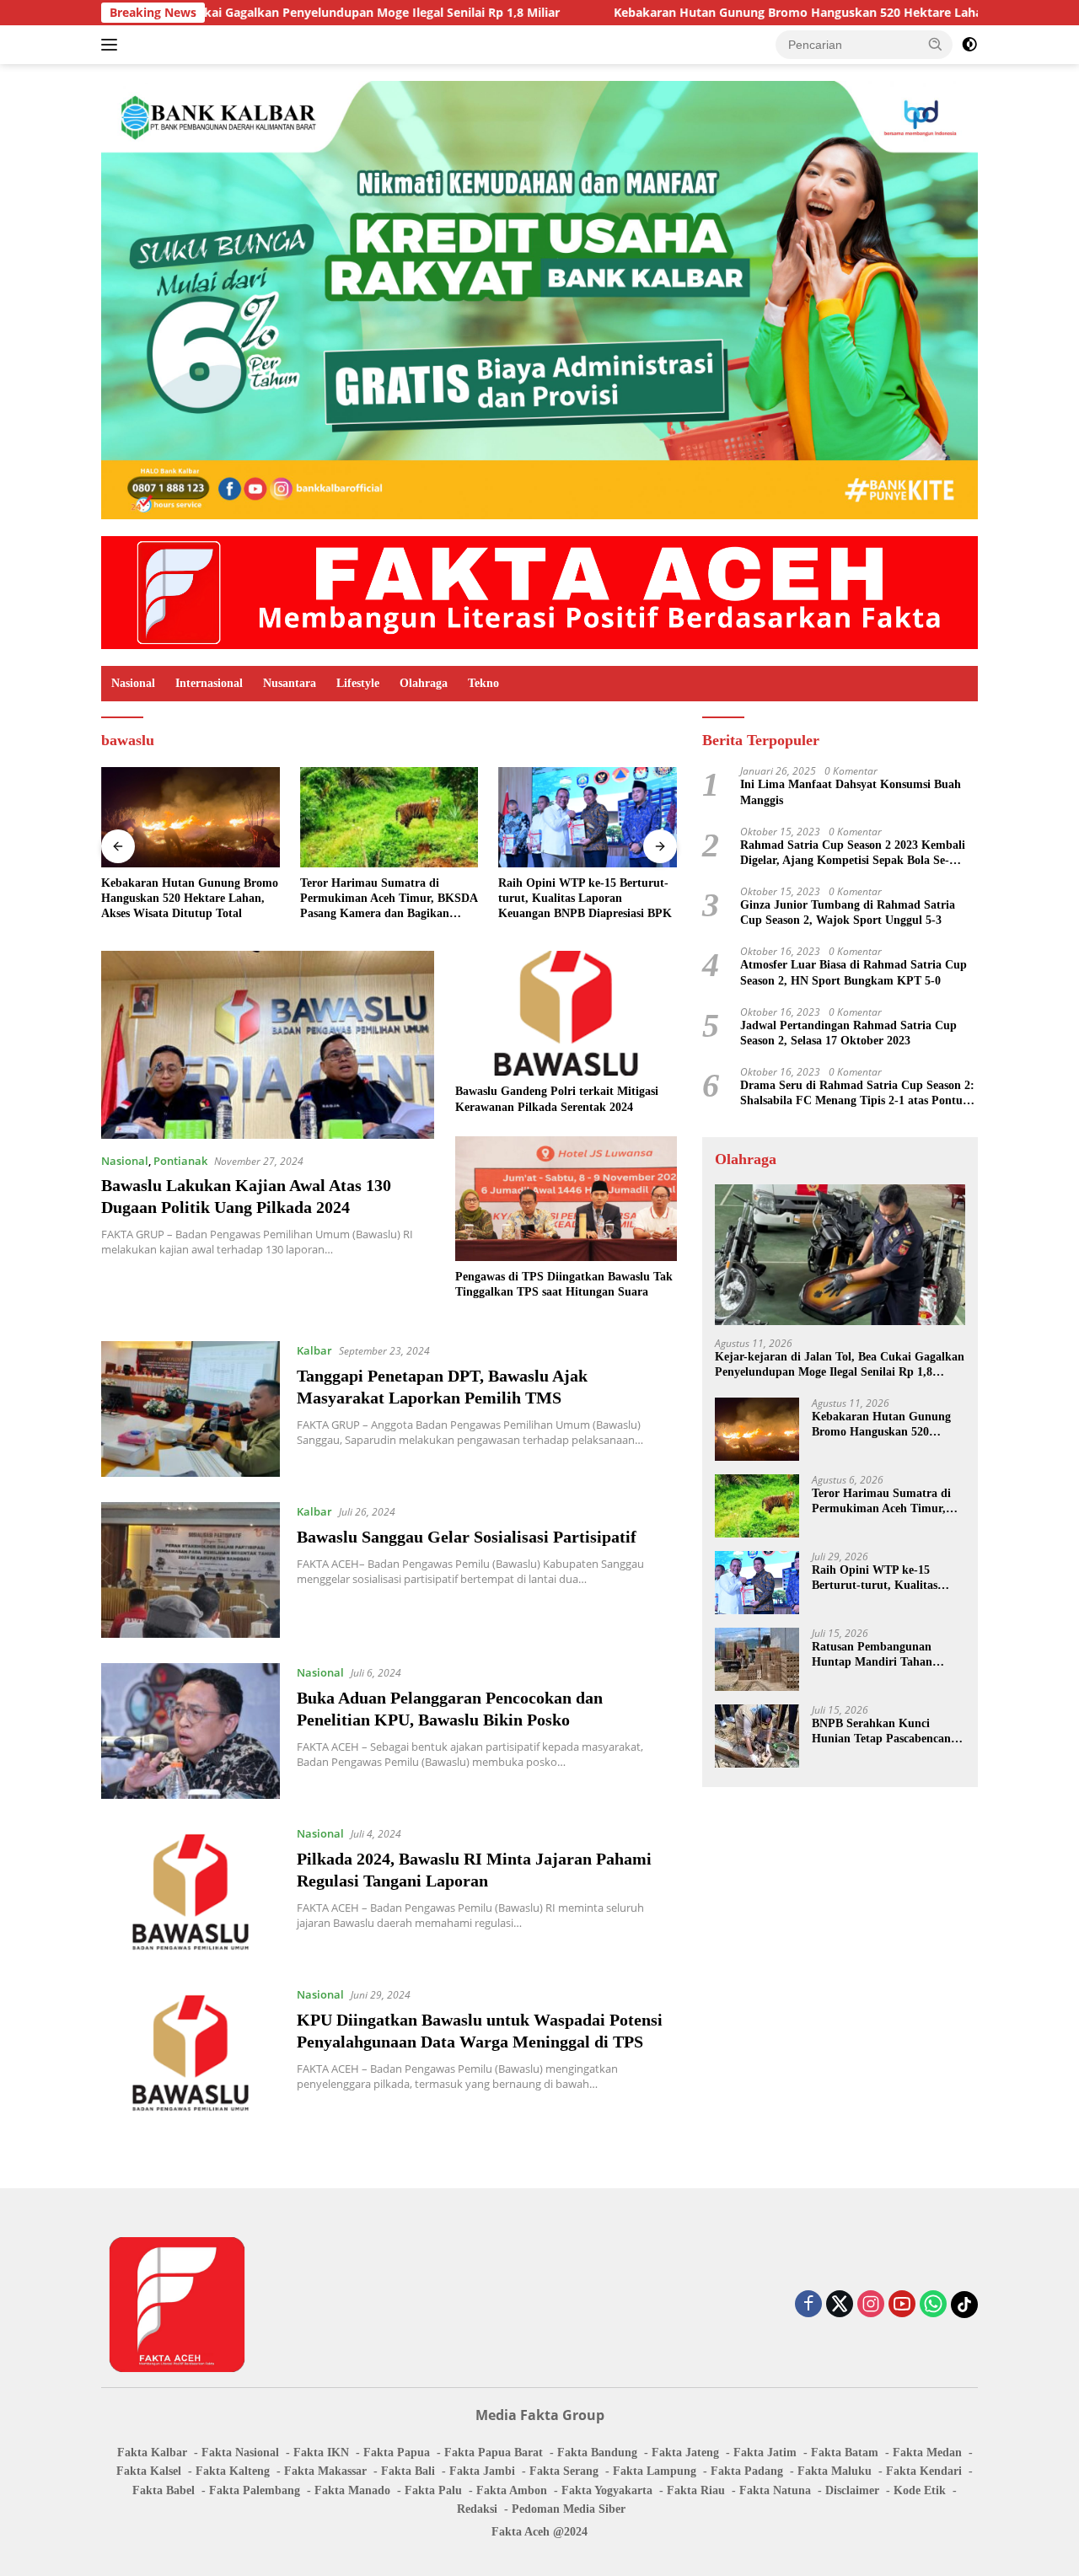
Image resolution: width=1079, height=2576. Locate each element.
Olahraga (424, 683)
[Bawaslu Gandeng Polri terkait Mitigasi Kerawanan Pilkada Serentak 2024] (566, 1013)
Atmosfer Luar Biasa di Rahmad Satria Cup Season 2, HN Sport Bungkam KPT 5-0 (854, 972)
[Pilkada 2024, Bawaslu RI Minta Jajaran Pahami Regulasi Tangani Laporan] (191, 1892)
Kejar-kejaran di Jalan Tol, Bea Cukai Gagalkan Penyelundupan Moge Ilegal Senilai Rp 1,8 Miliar (840, 1365)
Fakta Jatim (765, 2453)
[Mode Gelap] (969, 45)
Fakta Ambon (512, 2490)
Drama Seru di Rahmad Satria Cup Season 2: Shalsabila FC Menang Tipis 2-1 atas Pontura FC (857, 1094)
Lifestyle (358, 683)
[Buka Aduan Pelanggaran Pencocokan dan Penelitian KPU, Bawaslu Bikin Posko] (191, 1731)
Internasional (209, 683)
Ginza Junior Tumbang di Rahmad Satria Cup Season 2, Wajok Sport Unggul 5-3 (848, 912)
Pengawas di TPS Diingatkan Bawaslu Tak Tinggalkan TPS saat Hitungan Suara (564, 1284)
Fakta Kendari (924, 2471)
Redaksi (477, 2509)
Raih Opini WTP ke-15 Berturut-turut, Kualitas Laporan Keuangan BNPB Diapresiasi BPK (585, 898)
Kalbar (314, 1350)
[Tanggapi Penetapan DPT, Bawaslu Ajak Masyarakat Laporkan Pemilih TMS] (191, 1409)
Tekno (483, 683)
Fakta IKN (321, 2453)
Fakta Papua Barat (494, 2453)
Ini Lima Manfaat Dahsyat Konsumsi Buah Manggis (851, 792)
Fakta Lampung (655, 2471)
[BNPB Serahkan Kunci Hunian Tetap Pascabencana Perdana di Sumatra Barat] (757, 1736)
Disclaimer (852, 2490)
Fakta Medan (927, 2453)
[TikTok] (964, 2305)
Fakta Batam (845, 2453)
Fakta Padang (747, 2471)
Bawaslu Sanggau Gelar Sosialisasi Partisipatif (467, 1537)
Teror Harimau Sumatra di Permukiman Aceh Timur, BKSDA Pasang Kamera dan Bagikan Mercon (389, 899)
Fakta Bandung (597, 2453)
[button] (936, 44)
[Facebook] (808, 2305)
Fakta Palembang (255, 2490)
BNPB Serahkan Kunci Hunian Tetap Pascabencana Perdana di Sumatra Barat (884, 1732)
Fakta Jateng (685, 2453)
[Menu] (113, 45)
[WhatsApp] (933, 2305)
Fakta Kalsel (149, 2471)
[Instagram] (871, 2305)
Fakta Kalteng (233, 2471)
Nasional (133, 683)
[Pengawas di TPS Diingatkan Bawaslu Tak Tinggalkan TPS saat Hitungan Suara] (566, 1199)
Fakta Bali (408, 2471)
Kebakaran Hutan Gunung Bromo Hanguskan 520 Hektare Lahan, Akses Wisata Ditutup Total (764, 13)
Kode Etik (920, 2490)
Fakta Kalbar (152, 2453)
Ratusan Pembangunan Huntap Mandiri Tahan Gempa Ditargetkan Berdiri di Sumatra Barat (883, 1655)
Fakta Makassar (325, 2471)
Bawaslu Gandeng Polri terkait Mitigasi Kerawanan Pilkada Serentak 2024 (557, 1099)
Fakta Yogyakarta (607, 2490)
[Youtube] (902, 2305)
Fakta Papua (397, 2453)
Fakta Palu (433, 2490)
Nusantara (290, 683)
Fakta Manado (352, 2490)
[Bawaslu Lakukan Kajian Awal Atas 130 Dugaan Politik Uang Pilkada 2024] (268, 1044)
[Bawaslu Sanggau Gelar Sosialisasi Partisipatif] (191, 1570)
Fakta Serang (564, 2471)
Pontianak (180, 1161)
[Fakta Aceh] (539, 591)
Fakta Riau (696, 2490)
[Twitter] (840, 2305)
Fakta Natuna (775, 2490)
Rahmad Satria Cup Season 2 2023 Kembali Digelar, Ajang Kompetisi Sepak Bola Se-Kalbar (853, 853)
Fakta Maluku (835, 2471)
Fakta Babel (164, 2490)
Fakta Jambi (482, 2471)
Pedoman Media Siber (569, 2509)
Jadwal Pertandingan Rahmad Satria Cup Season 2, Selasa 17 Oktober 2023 (848, 1033)
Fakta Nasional (240, 2453)
